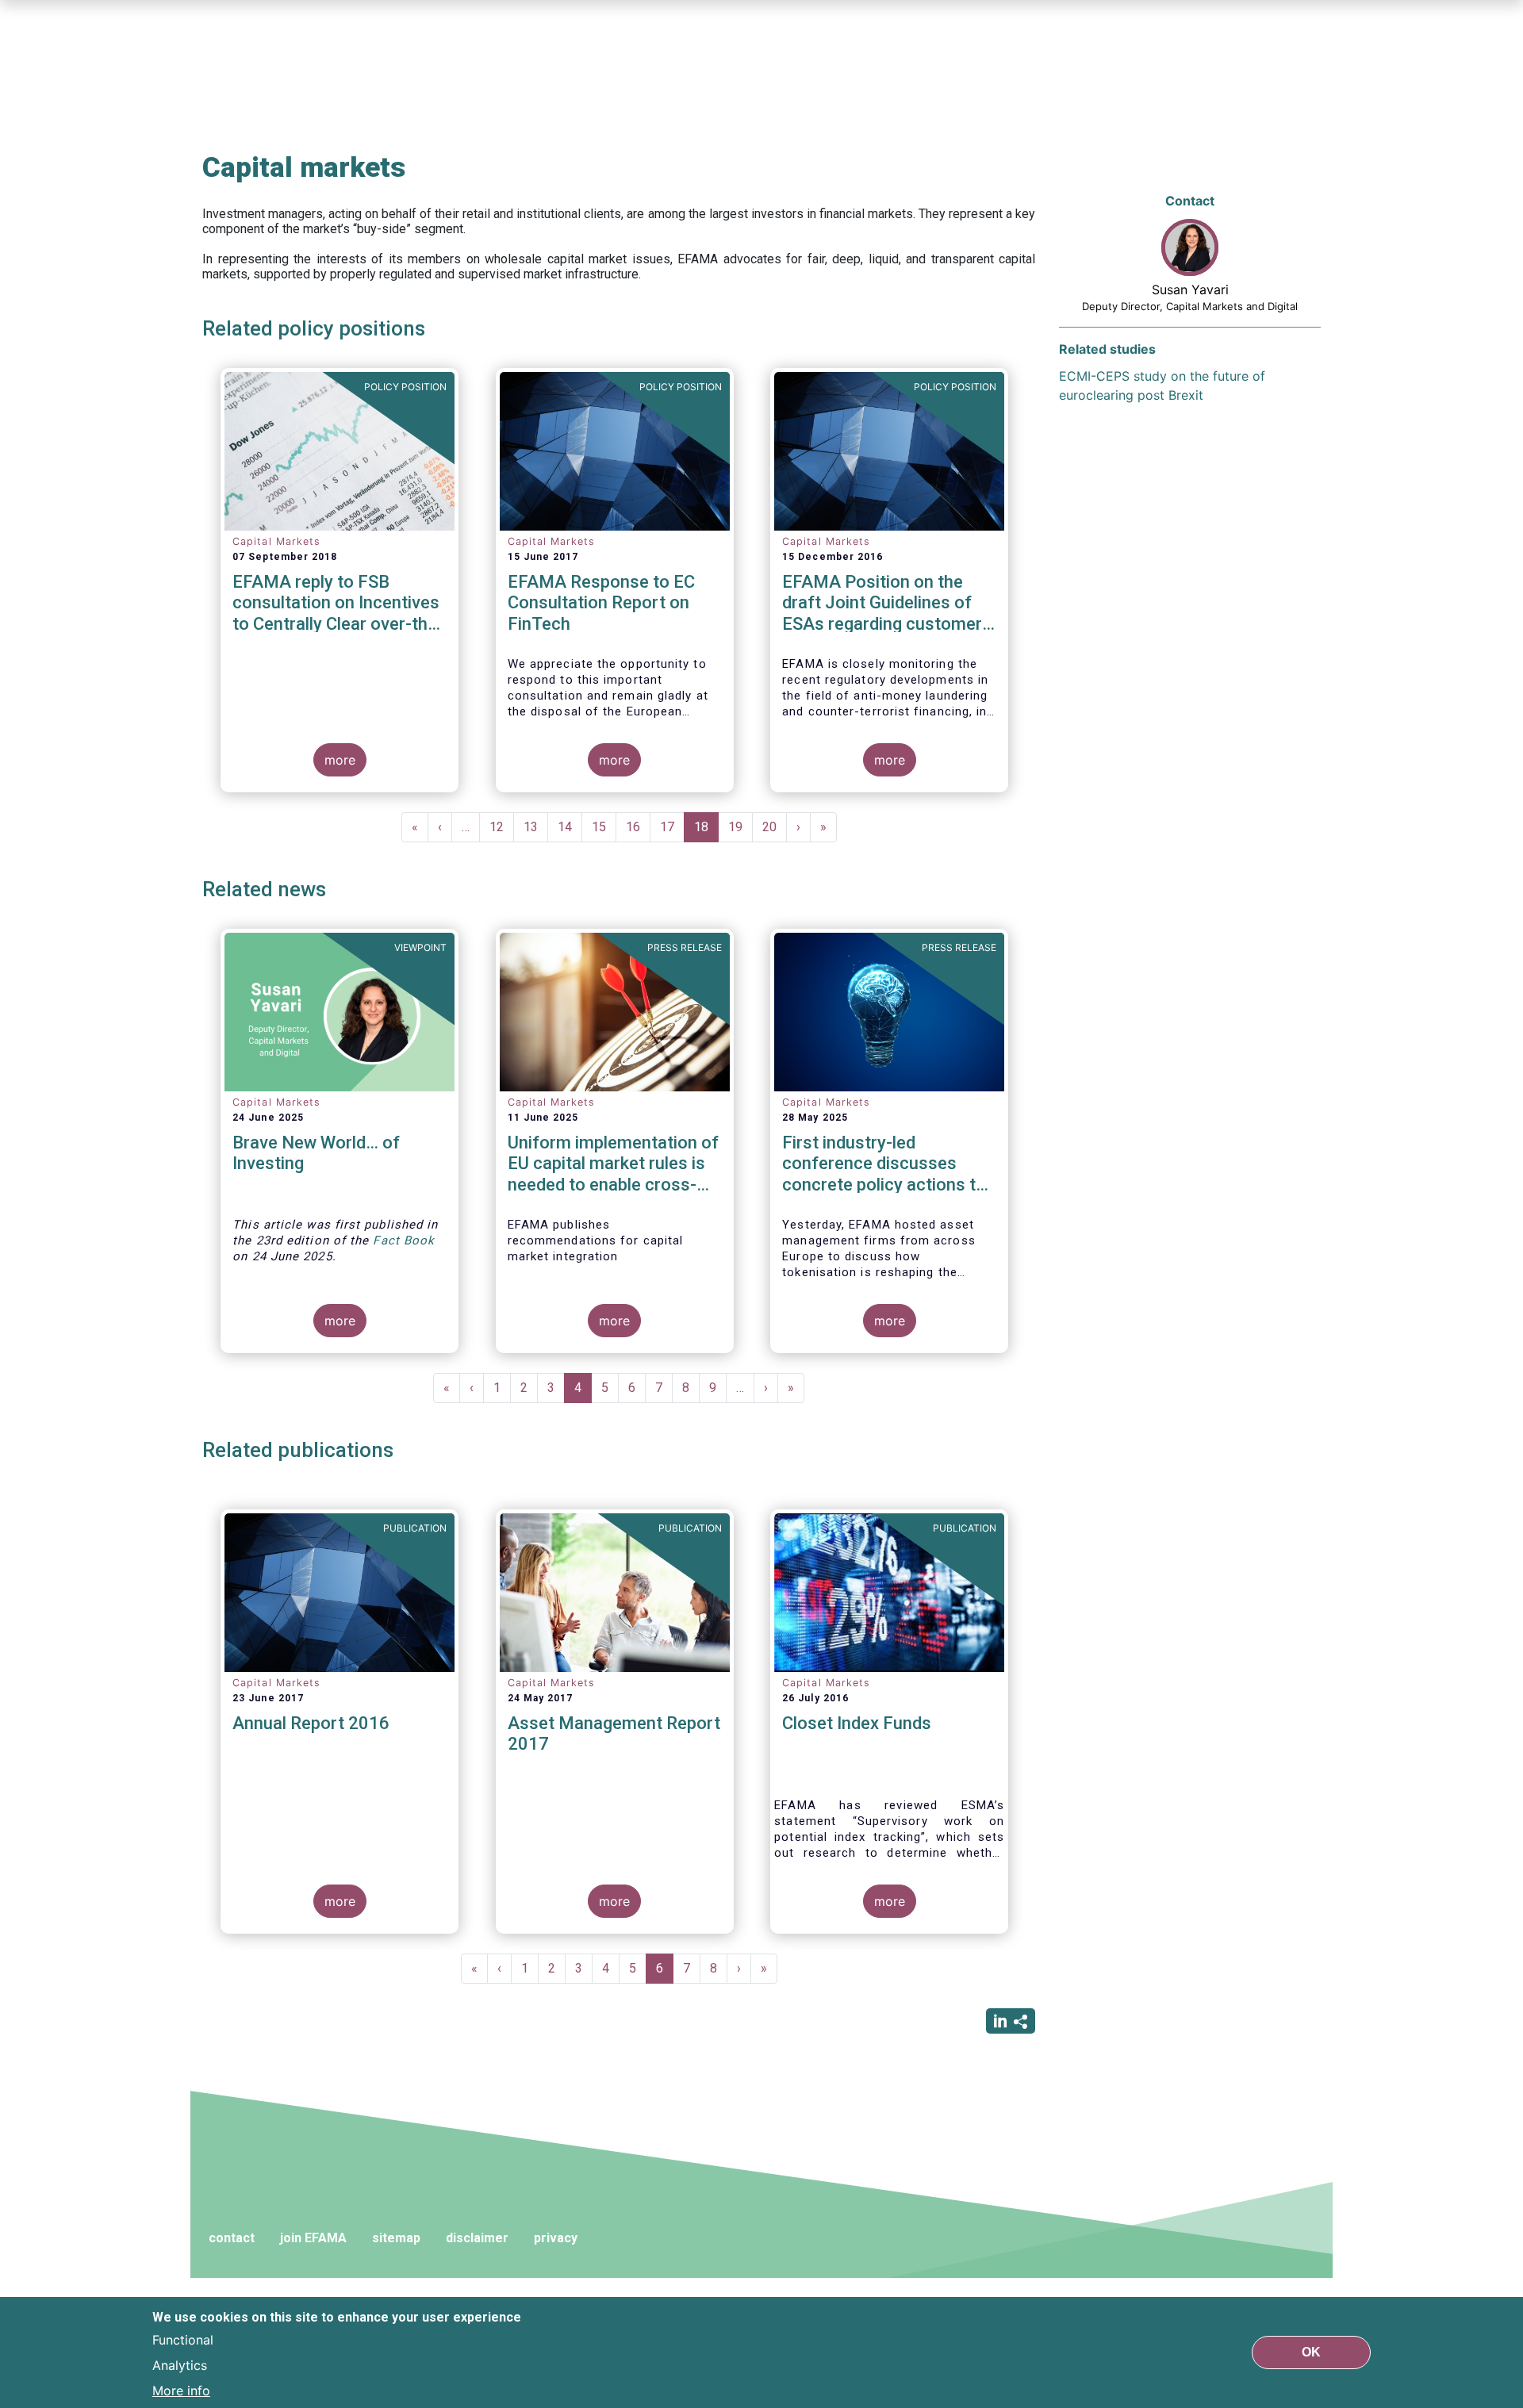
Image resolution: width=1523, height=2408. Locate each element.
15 (604, 827)
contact (232, 2238)
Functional (183, 2340)
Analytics (180, 2365)
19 (740, 827)
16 (638, 827)
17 (672, 827)
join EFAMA (313, 2238)
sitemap (396, 2238)
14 (570, 827)
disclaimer (477, 2238)
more (340, 760)
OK (1311, 2352)
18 (706, 831)
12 (502, 827)
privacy (556, 2238)
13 (536, 827)
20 (775, 827)
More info (181, 2391)
